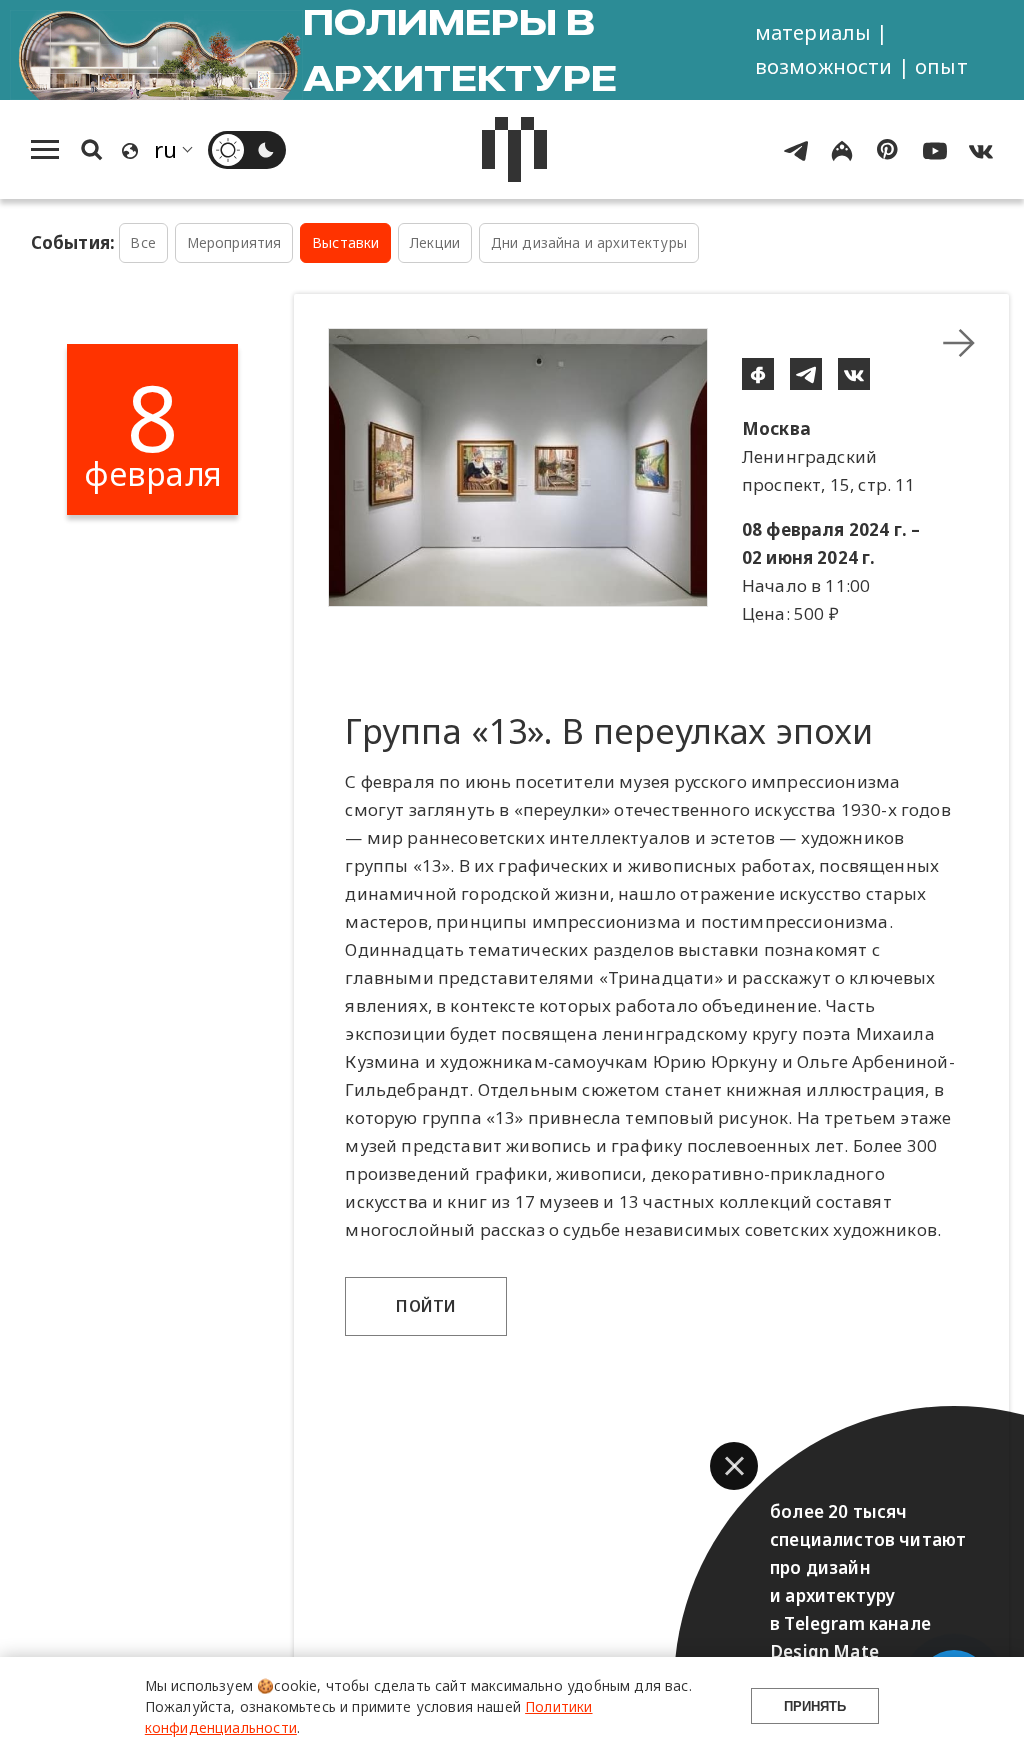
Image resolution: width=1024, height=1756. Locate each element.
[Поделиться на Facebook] (758, 374)
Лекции (435, 242)
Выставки (345, 242)
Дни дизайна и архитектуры (589, 242)
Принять (815, 1706)
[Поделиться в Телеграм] (806, 374)
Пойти (426, 1306)
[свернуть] (959, 343)
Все (143, 242)
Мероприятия (234, 242)
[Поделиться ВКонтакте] (854, 374)
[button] (734, 1466)
